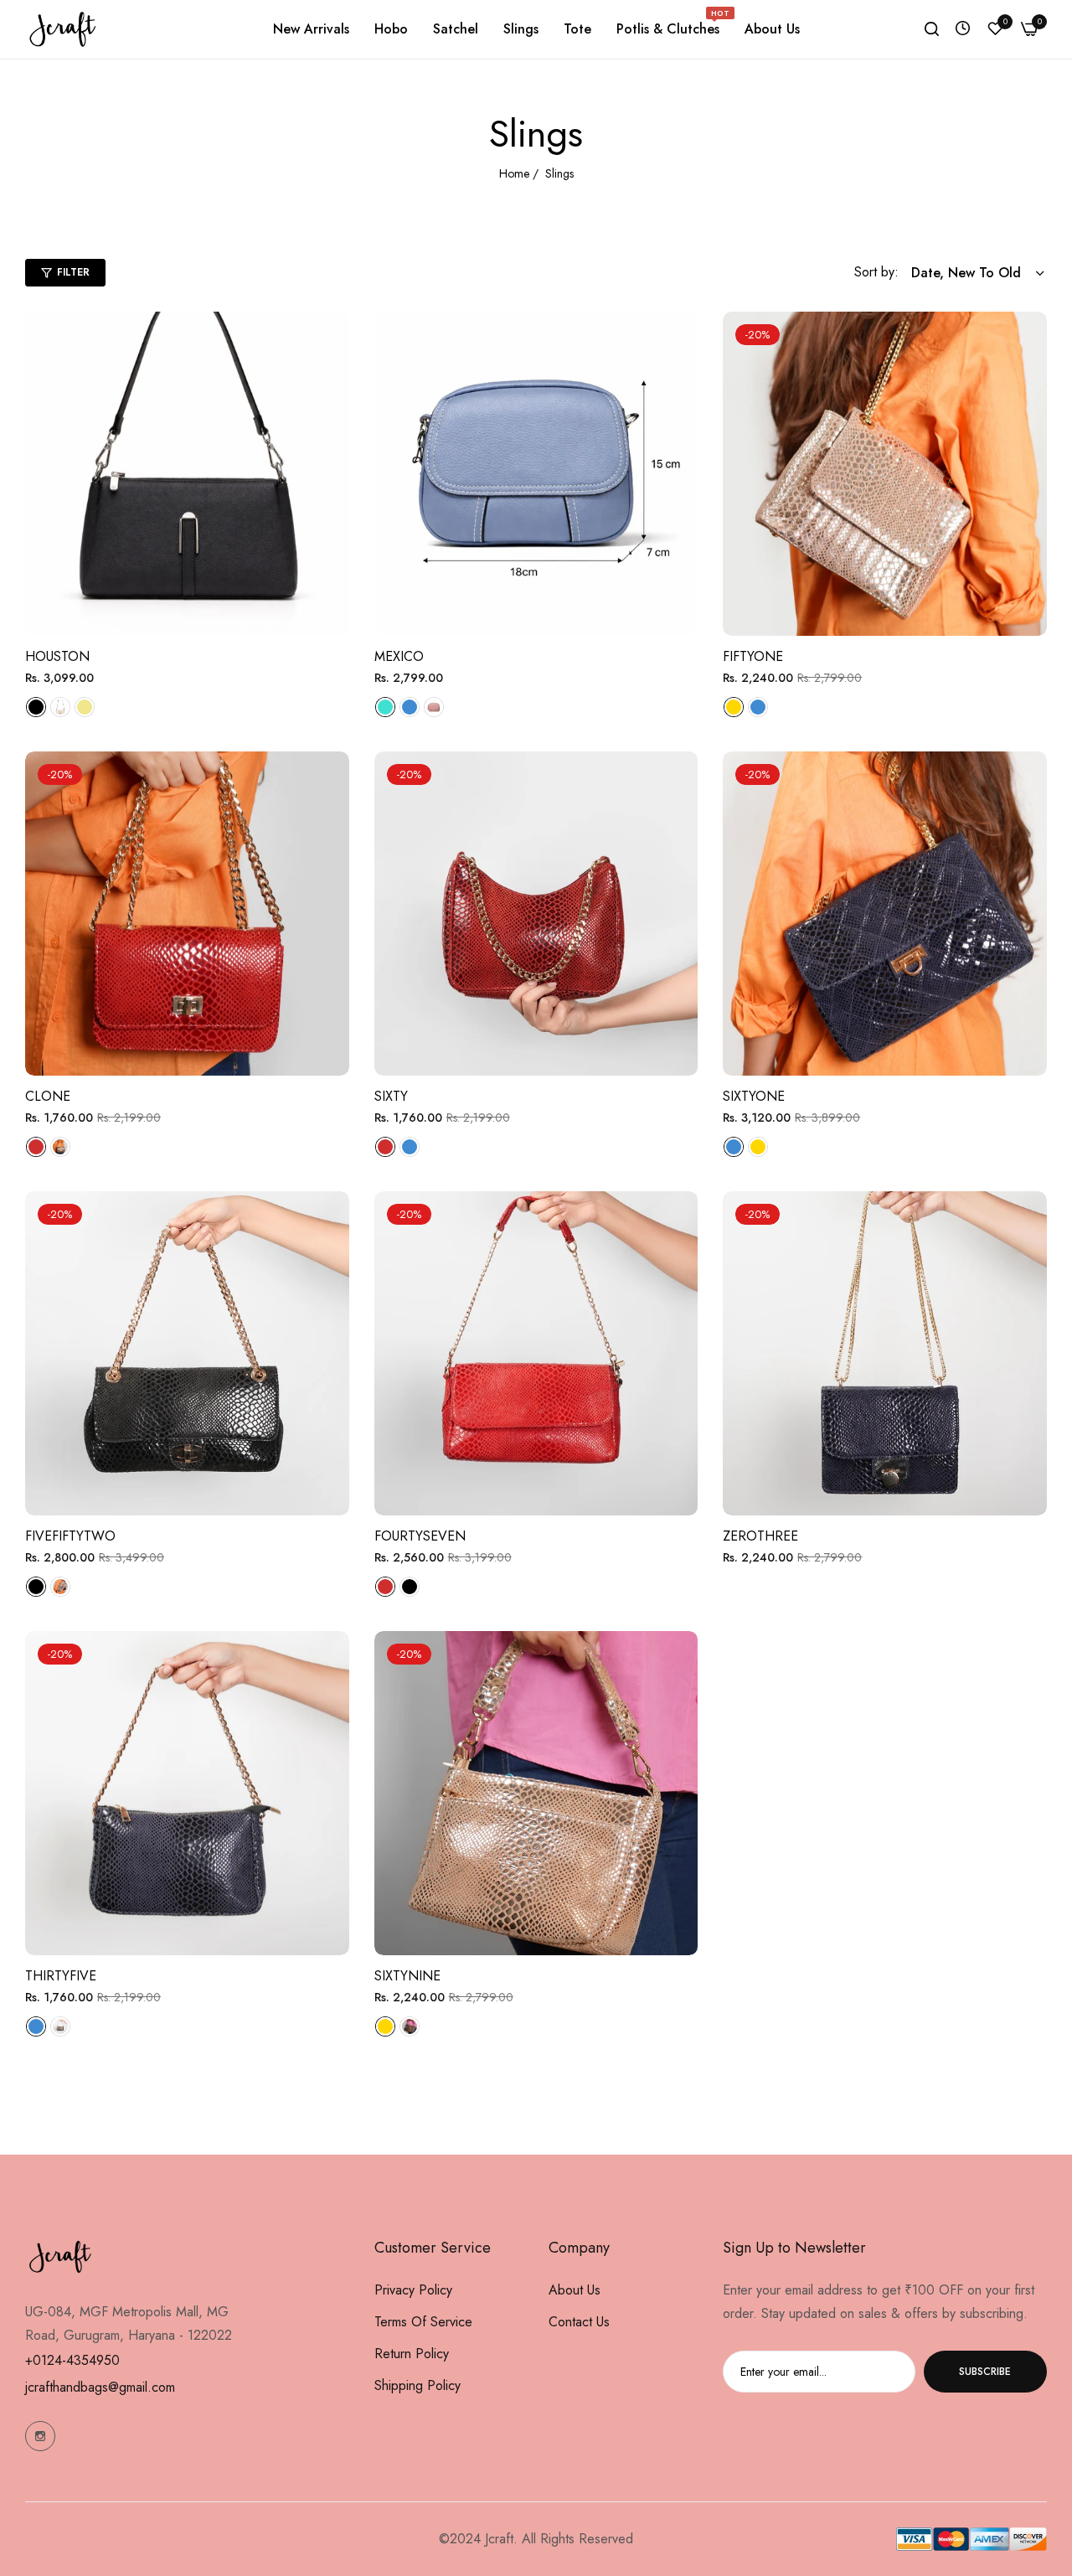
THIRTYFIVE (61, 1977)
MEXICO (399, 657)
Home (514, 173)
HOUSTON (57, 657)
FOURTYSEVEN (420, 1537)
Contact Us (579, 2322)
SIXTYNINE (407, 1977)
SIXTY (391, 1097)
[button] (330, 343)
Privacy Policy (413, 2290)
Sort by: (876, 272)
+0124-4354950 (72, 2360)
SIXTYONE (754, 1097)
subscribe (985, 2372)
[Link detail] (40, 2436)
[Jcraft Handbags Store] (63, 29)
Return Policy (412, 2354)
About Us (575, 2290)
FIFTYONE (753, 657)
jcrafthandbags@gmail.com (100, 2387)
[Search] (932, 29)
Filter (73, 272)
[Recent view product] (963, 29)
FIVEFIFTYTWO (70, 1537)
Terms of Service (423, 2322)
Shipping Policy (417, 2385)
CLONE (48, 1097)
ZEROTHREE (760, 1537)
